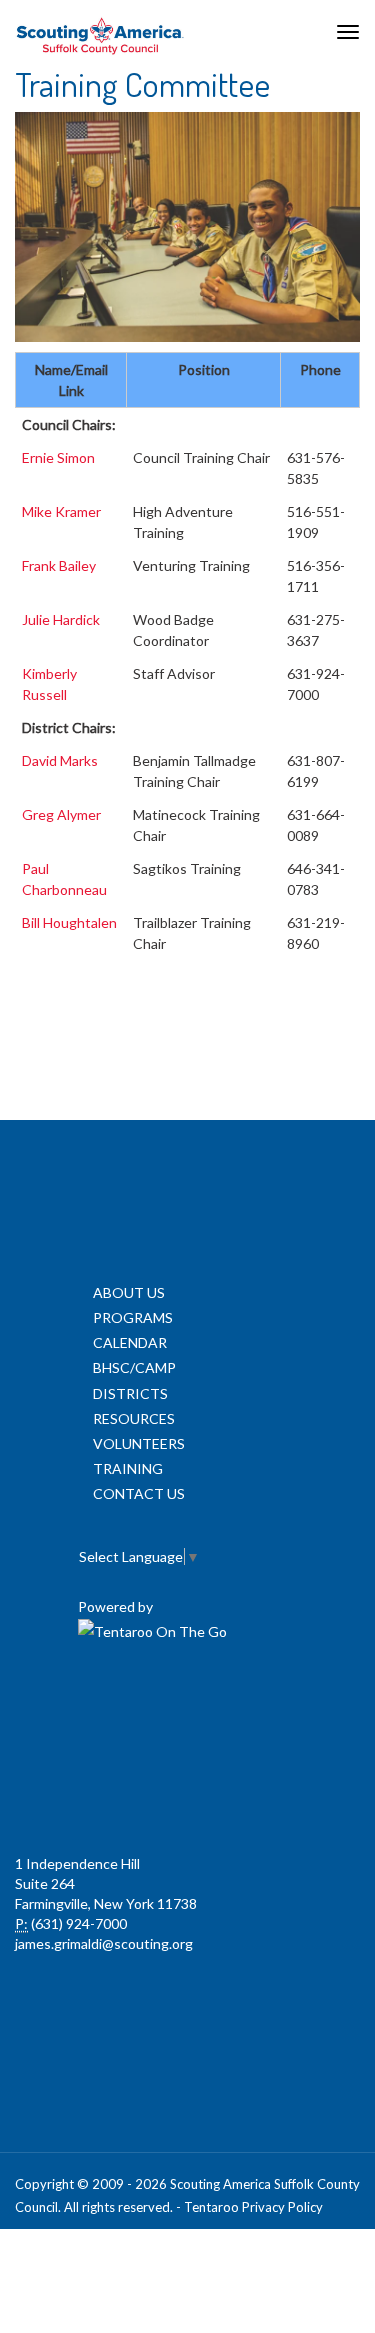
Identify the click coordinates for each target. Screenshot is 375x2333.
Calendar (130, 1342)
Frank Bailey (59, 565)
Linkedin (185, 1704)
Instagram (185, 1794)
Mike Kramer (61, 511)
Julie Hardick (61, 619)
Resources (134, 1418)
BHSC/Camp (134, 1367)
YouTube (273, 1704)
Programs (133, 1317)
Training (128, 1468)
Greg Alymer (61, 814)
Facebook (97, 1704)
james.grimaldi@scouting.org (104, 1943)
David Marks (60, 760)
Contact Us (139, 1493)
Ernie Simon (58, 457)
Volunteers (139, 1443)
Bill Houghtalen (69, 922)
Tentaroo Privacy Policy (253, 2207)
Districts (130, 1393)
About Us (129, 1292)
